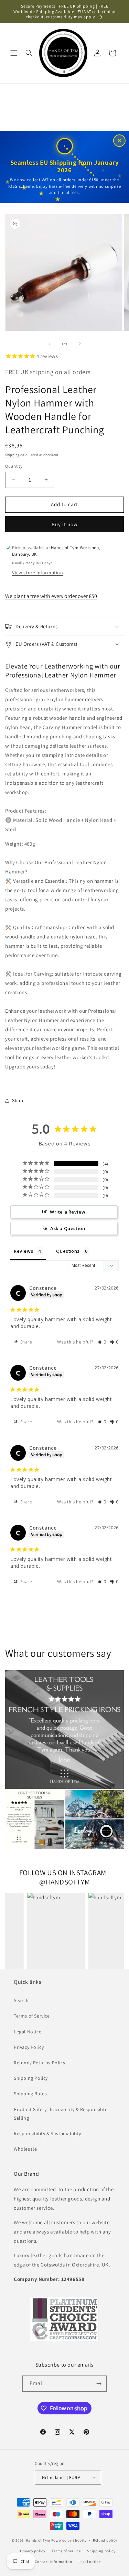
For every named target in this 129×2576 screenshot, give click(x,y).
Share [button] (18, 1100)
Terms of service (66, 2551)
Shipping (12, 455)
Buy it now (65, 524)
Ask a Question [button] (68, 1228)
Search (21, 2000)
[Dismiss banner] (119, 141)
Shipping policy (101, 2551)
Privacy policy (33, 2551)
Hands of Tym (38, 2540)
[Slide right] (80, 344)
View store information (37, 573)
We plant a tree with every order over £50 (51, 596)
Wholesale (25, 2149)
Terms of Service (32, 2016)
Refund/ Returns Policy (39, 2063)
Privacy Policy (29, 2047)
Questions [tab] (68, 1251)
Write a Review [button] (68, 1212)
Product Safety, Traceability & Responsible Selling (61, 2114)
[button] (14, 53)
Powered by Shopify (69, 2540)
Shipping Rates (30, 2094)
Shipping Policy (31, 2078)
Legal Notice (28, 2032)
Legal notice (89, 2562)
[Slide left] (50, 344)
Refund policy (105, 2540)
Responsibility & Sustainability (47, 2133)
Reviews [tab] (23, 1251)
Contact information (53, 2562)
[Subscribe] (99, 2384)
